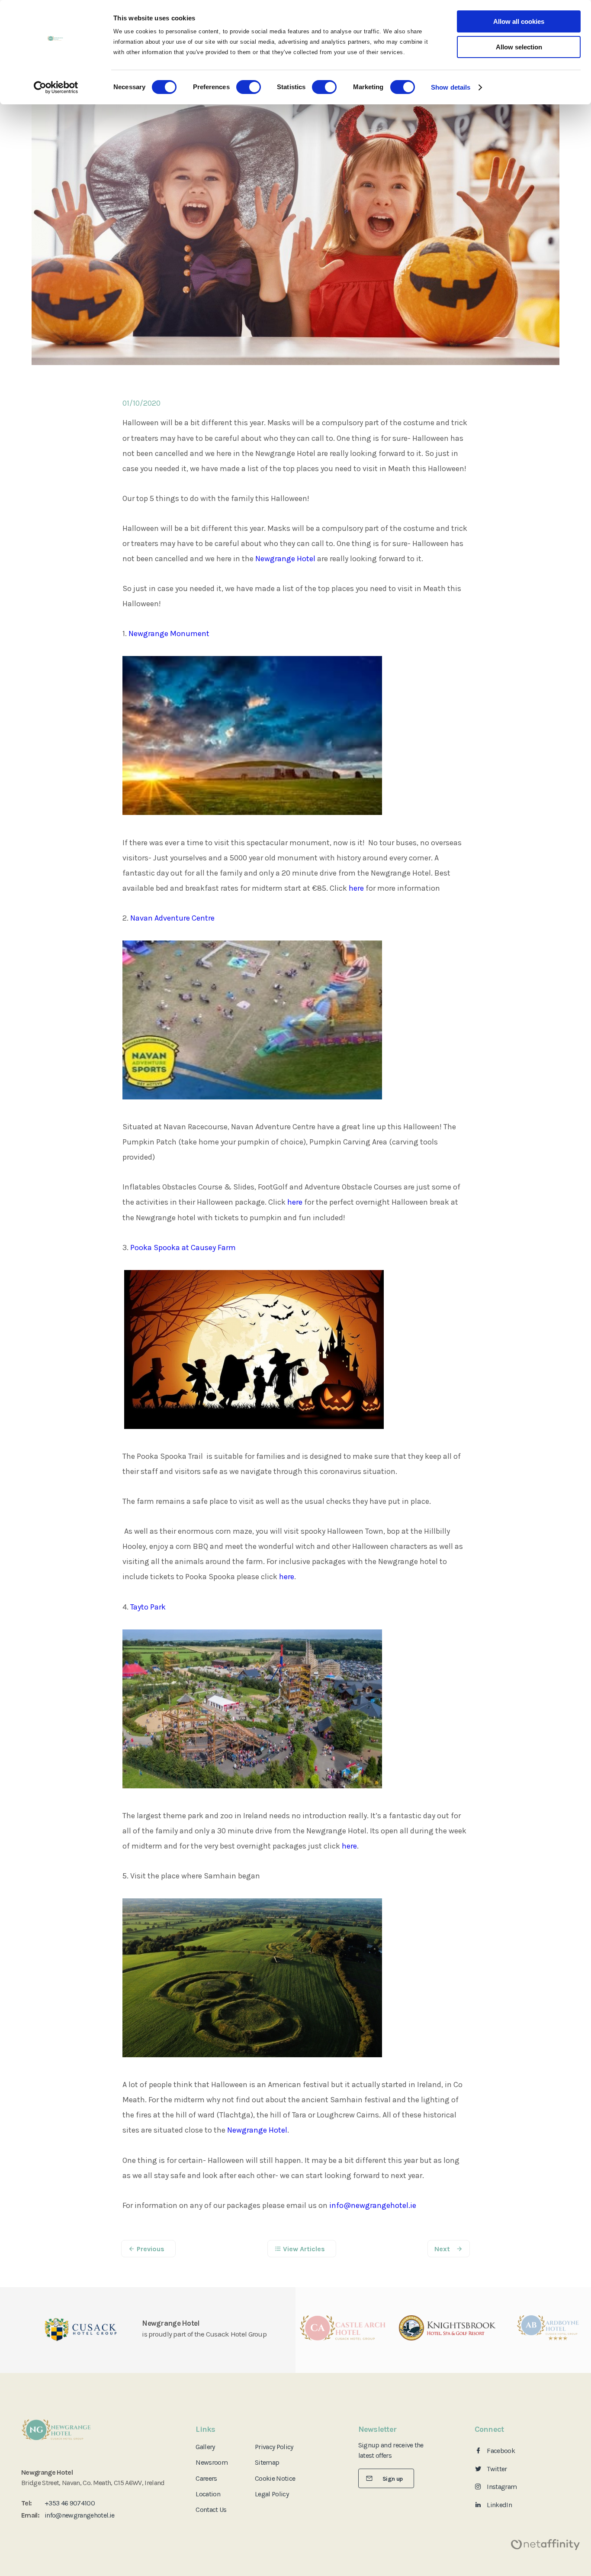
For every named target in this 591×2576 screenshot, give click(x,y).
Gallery (205, 2447)
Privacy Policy (274, 2447)
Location (208, 2494)
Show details (451, 87)
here (356, 888)
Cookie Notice (275, 2478)
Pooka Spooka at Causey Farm (183, 1248)
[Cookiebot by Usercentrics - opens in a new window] (56, 87)
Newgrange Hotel (285, 559)
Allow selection (519, 47)
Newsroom (212, 2462)
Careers (206, 2478)
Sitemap (267, 2462)
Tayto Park (148, 1607)
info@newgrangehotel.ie (373, 2205)
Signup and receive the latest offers (391, 2450)
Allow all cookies (519, 21)
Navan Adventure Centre (172, 918)
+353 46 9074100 (70, 2503)
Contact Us (211, 2510)
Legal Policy (272, 2494)
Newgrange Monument (169, 633)
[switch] (249, 87)
